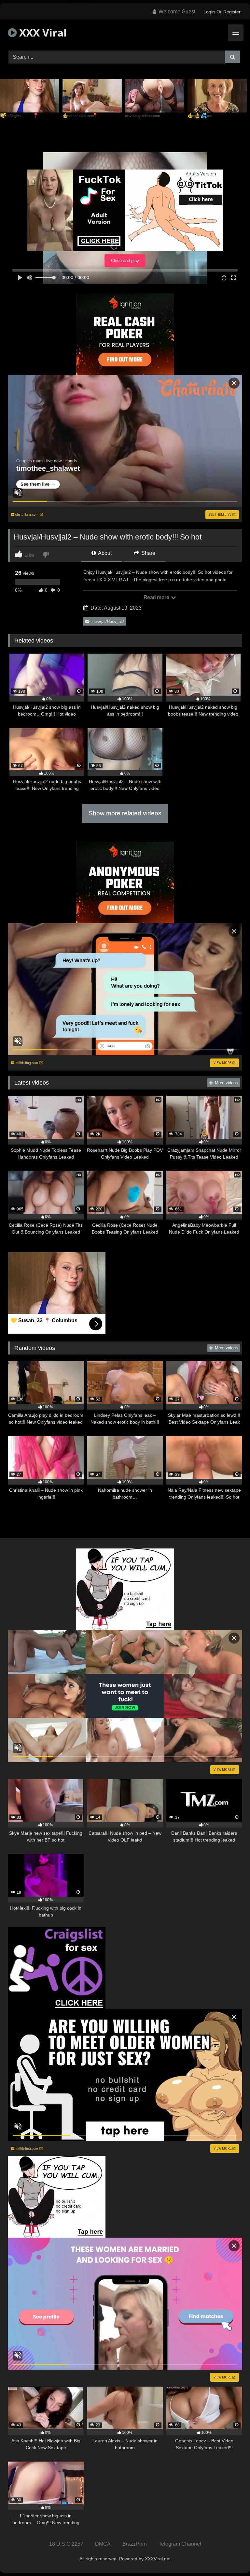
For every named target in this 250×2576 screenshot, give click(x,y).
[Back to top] (230, 2557)
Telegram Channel (180, 2544)
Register (232, 12)
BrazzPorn (135, 2544)
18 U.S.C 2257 (66, 2544)
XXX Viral (42, 32)
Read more (157, 597)
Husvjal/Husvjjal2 (108, 622)
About (104, 553)
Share (148, 553)
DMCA (103, 2544)
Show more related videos (125, 813)
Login (209, 12)
